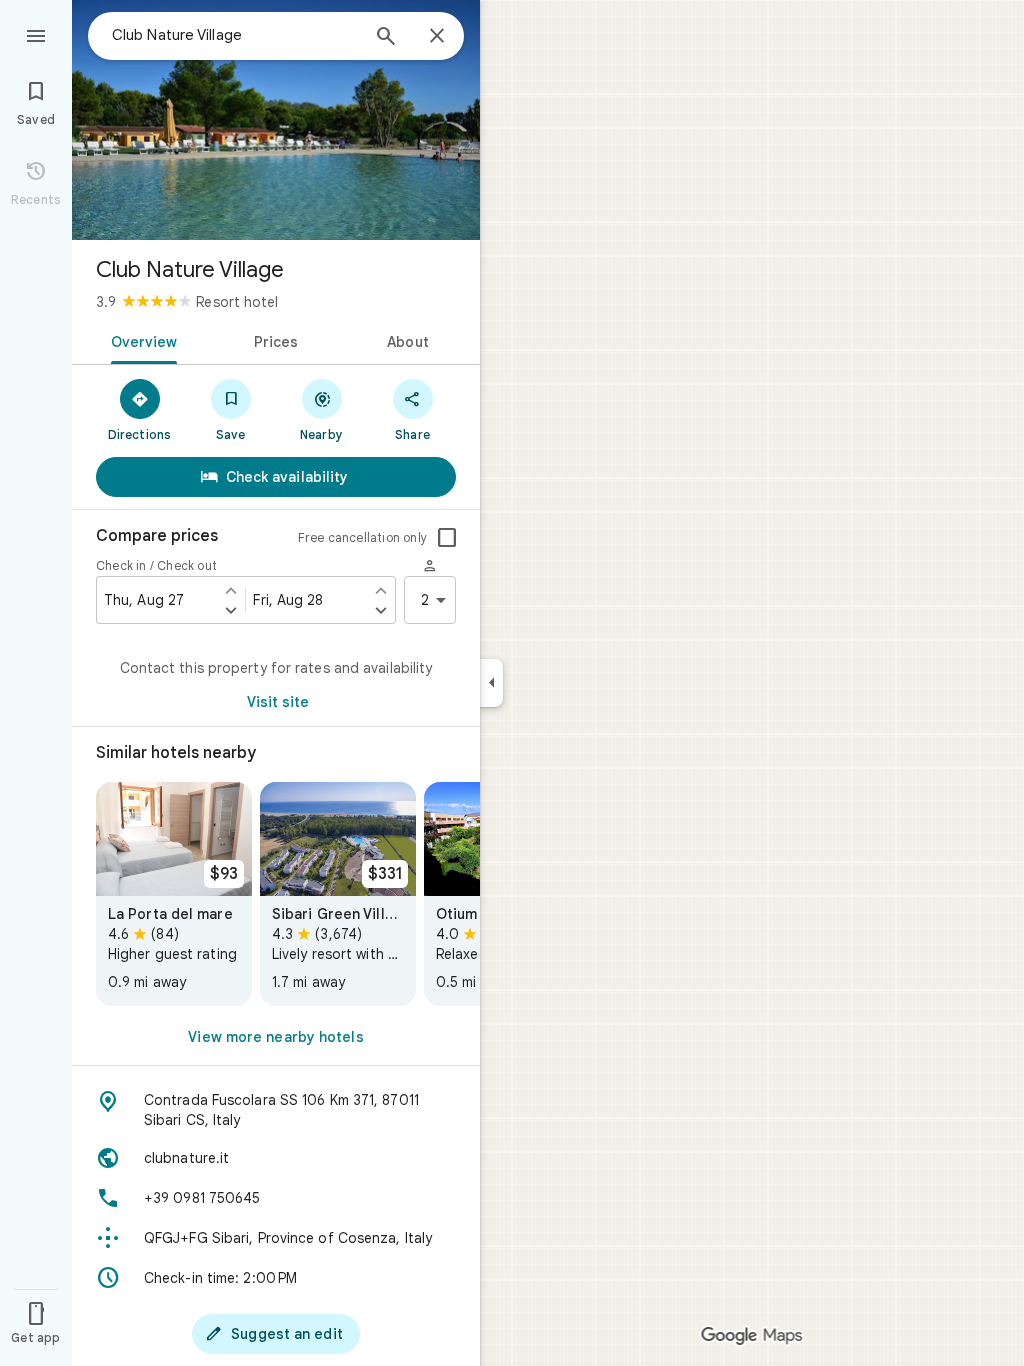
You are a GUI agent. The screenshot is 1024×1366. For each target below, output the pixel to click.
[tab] (140, 340)
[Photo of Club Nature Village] (276, 120)
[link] (174, 894)
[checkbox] (447, 538)
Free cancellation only (362, 537)
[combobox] (235, 35)
